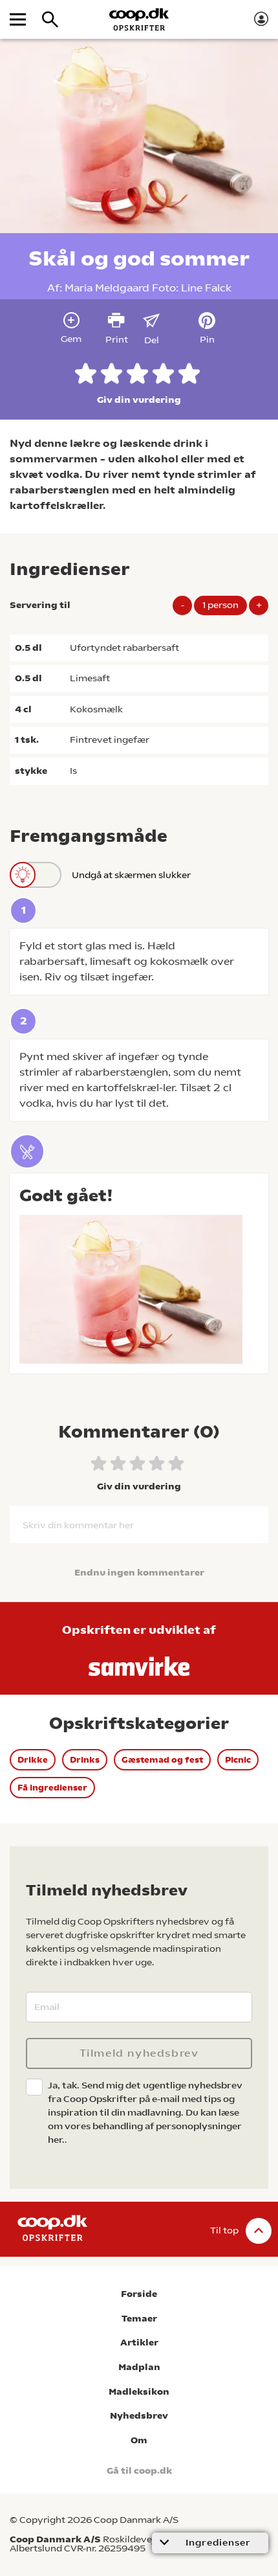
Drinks (85, 1760)
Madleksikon (139, 2392)
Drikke (33, 1760)
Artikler (139, 2343)
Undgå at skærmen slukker (131, 875)
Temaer (139, 2319)
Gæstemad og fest (162, 1760)
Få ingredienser (52, 1788)
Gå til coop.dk (139, 2471)
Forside (139, 2294)
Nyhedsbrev (139, 2416)
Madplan (139, 2367)
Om (139, 2440)
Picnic (238, 1760)
